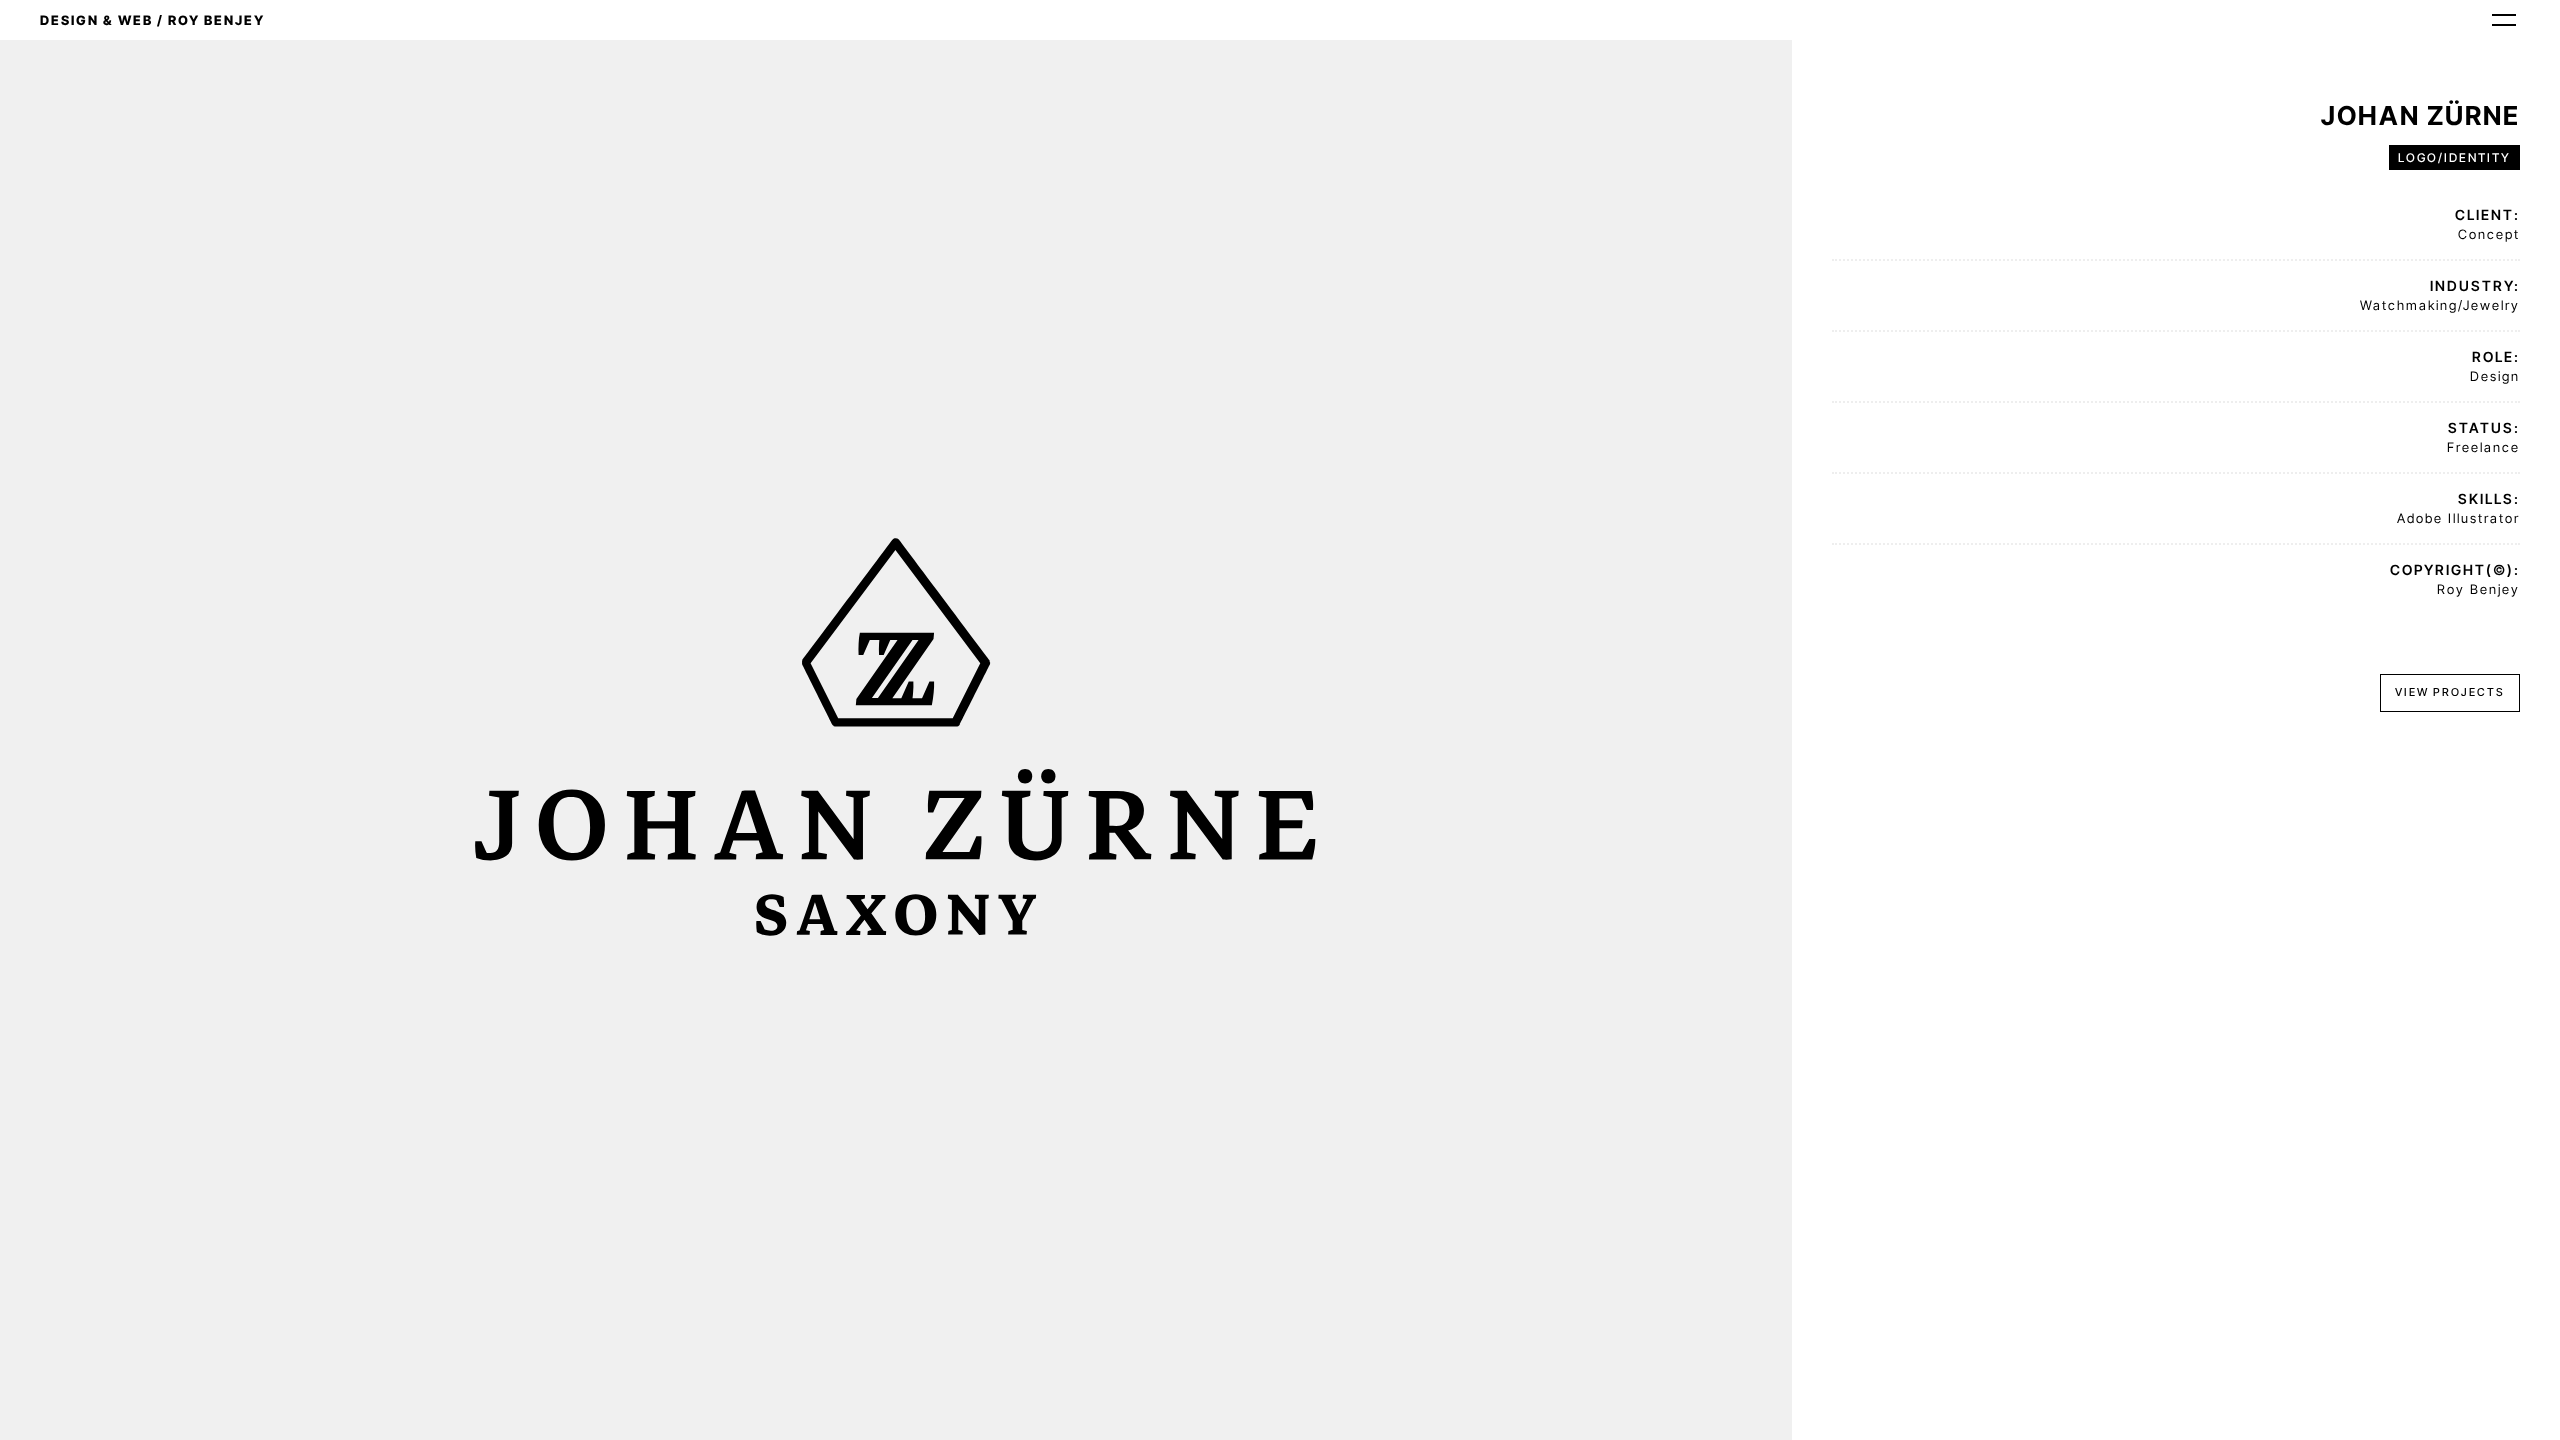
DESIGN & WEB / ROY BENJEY (152, 20)
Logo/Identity (2454, 157)
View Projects (2450, 692)
